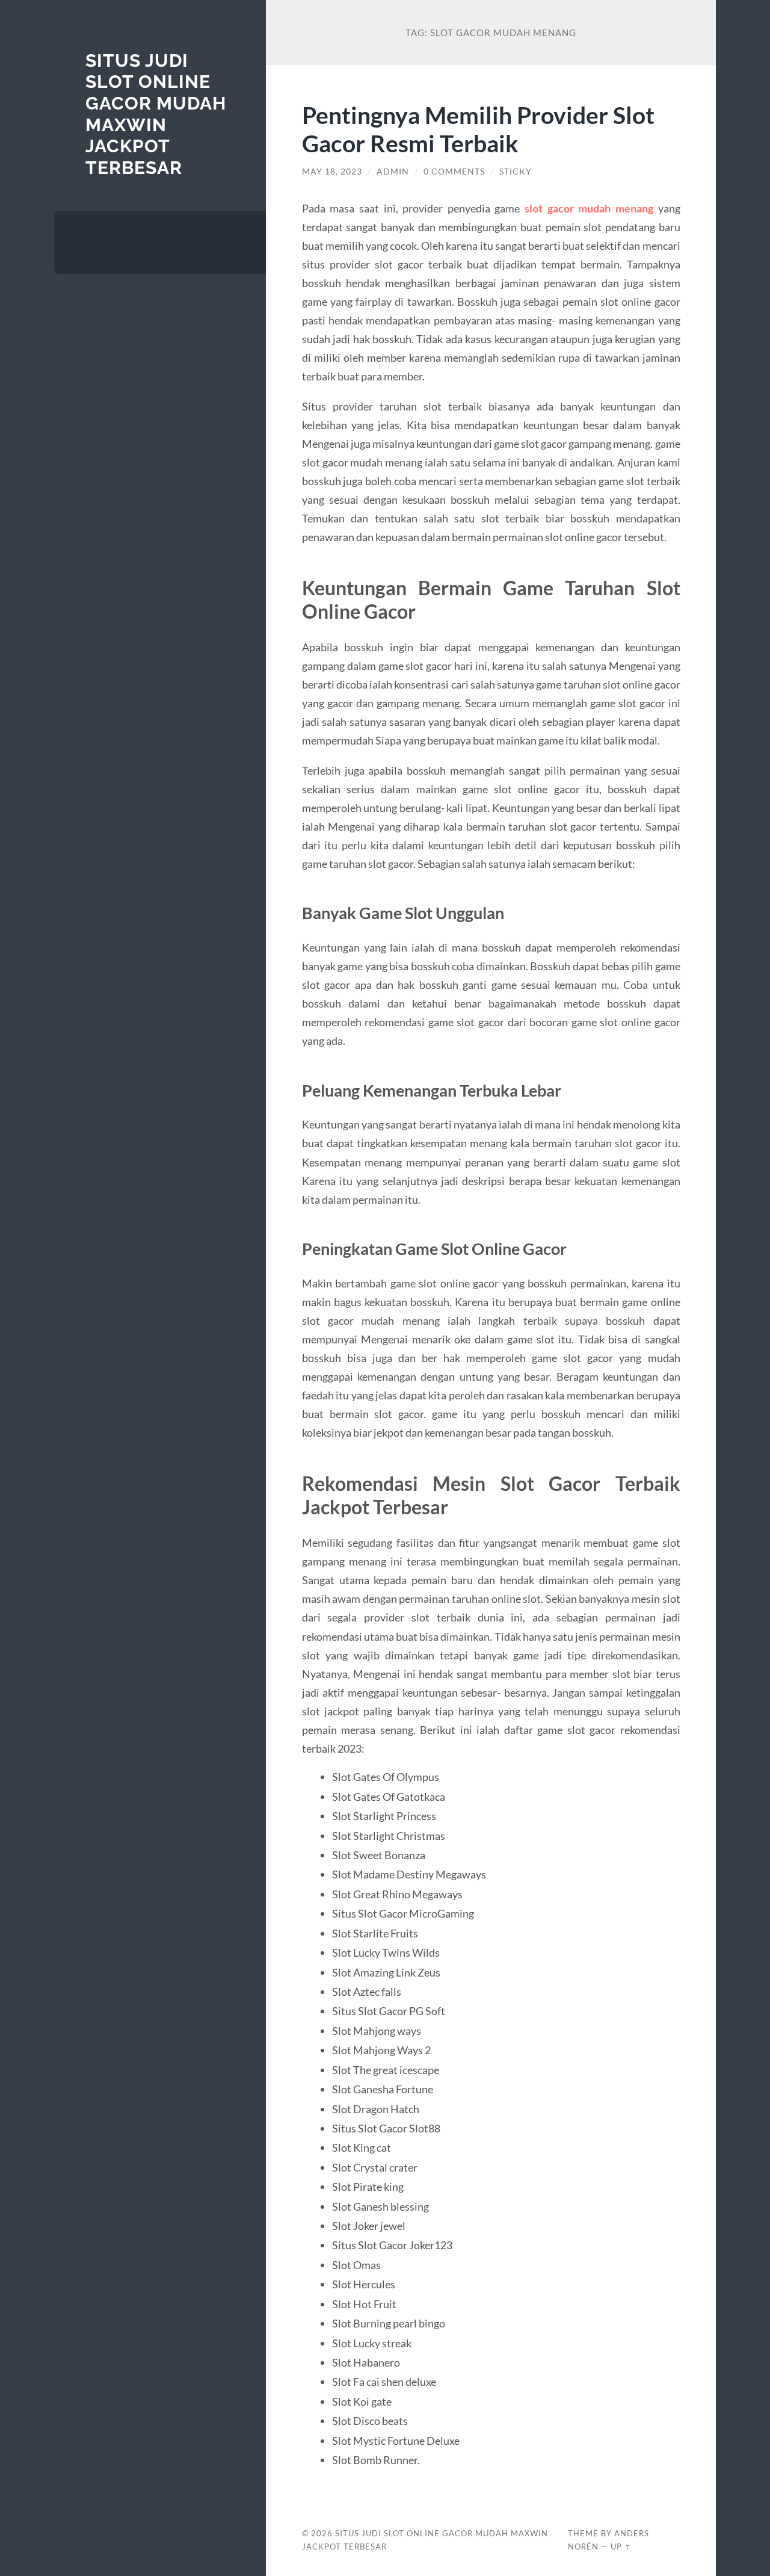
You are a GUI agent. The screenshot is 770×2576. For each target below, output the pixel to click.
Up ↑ (621, 2547)
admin (393, 172)
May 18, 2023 (332, 172)
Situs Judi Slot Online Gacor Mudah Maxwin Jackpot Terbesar (156, 114)
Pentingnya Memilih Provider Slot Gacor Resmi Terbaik (478, 129)
